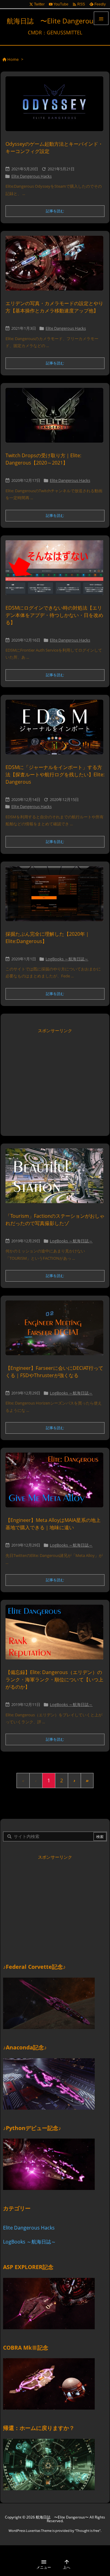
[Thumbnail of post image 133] (57, 731)
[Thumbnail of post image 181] (57, 419)
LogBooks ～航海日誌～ (67, 959)
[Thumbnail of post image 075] (57, 267)
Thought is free (88, 2531)
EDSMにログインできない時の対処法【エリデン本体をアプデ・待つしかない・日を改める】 (54, 615)
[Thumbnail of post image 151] (57, 1180)
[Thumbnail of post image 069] (57, 572)
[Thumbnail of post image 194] (57, 1484)
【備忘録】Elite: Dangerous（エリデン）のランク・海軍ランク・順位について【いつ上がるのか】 (54, 1680)
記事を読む (55, 211)
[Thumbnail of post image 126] (57, 1332)
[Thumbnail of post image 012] (57, 898)
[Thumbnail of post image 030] (57, 108)
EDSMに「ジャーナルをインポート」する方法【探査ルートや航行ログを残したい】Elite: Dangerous (55, 775)
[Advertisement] (55, 1078)
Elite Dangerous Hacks (31, 176)
